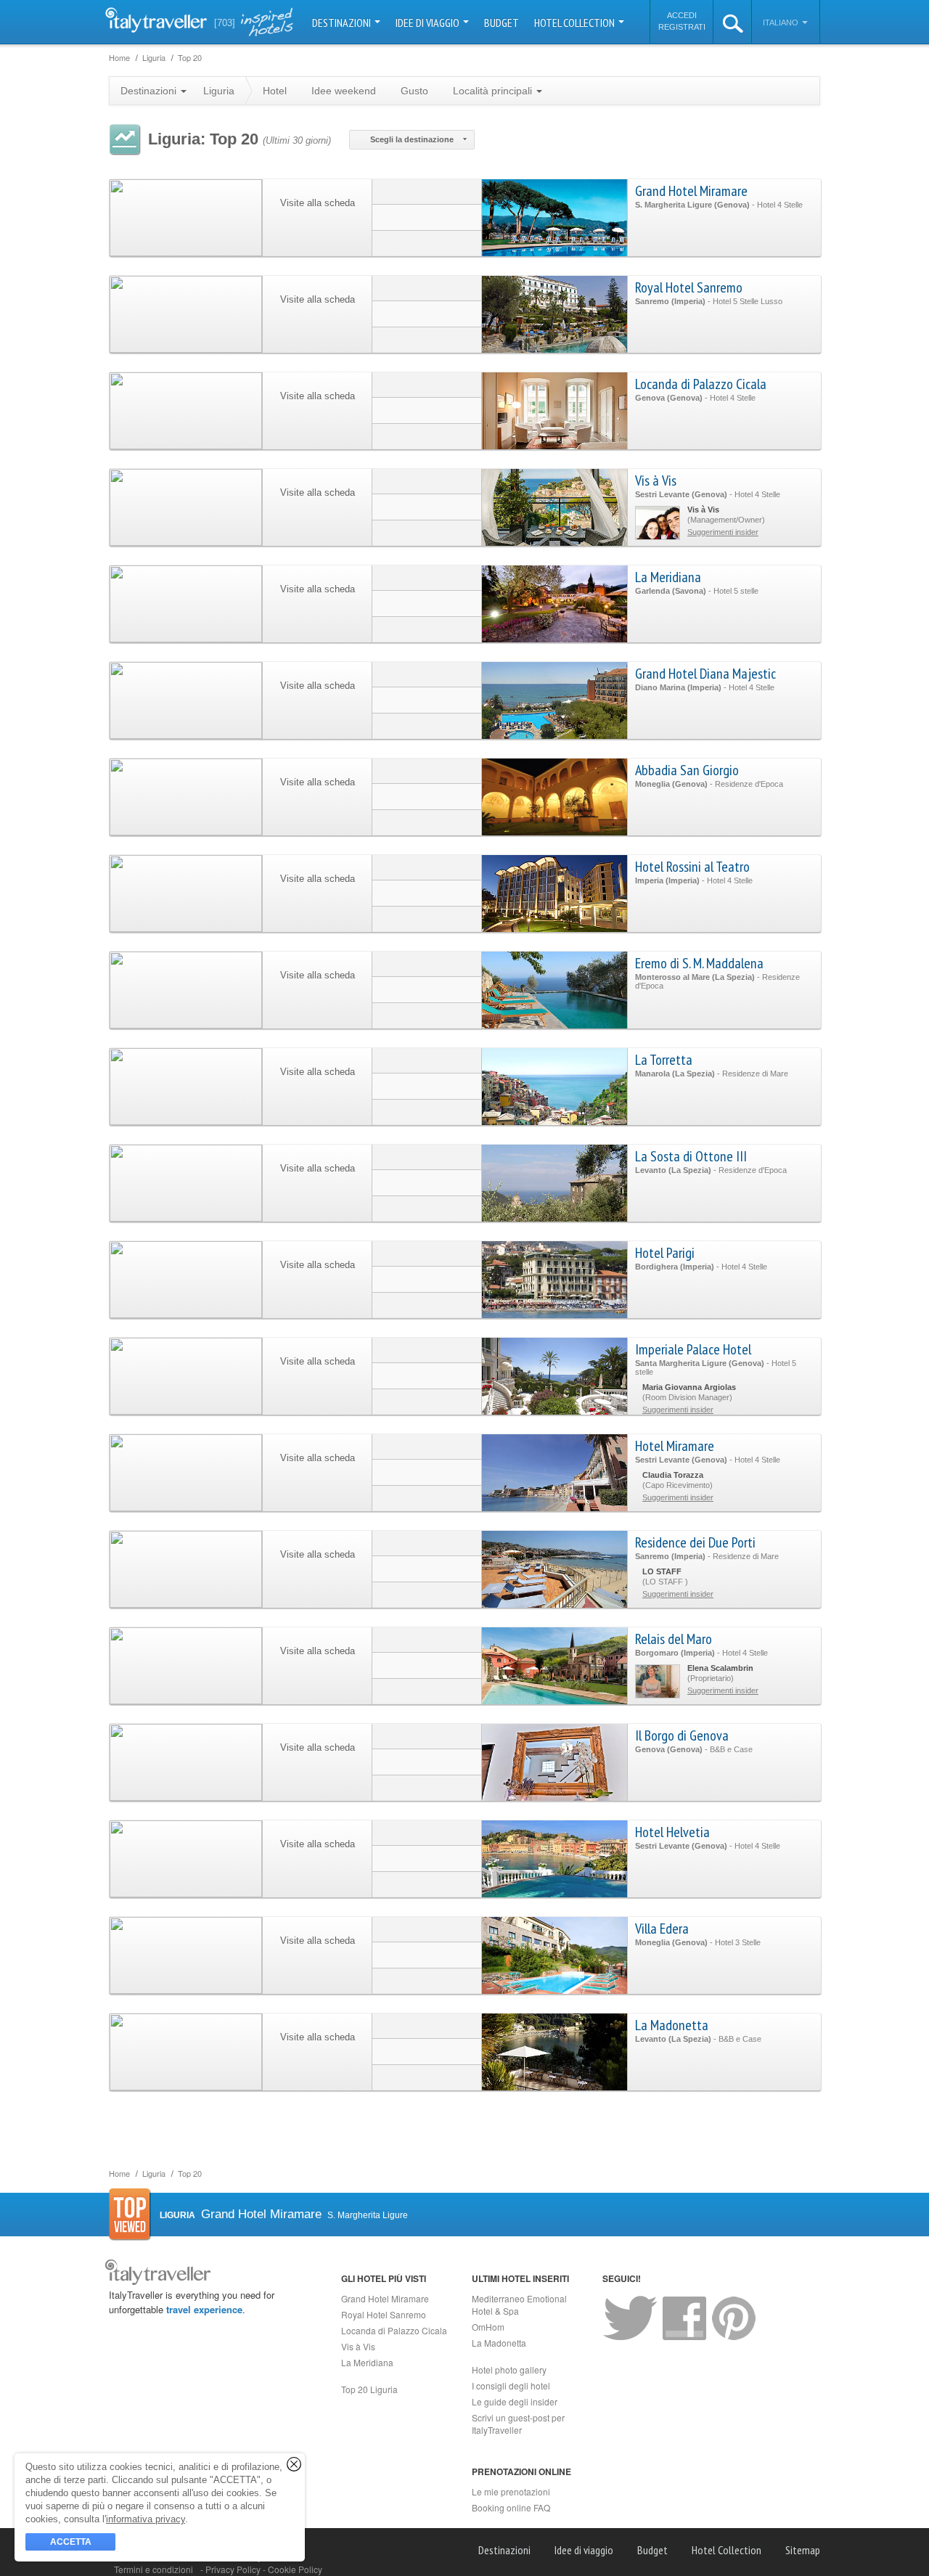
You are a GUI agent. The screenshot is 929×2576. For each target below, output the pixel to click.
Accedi (682, 15)
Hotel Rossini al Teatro (692, 867)
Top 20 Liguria (369, 2389)
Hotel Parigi (665, 1253)
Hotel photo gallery (509, 2369)
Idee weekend (344, 91)
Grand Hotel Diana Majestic (705, 674)
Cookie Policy (295, 2569)
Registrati (682, 27)
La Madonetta (672, 2025)
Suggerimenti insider (723, 532)
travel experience (204, 2309)
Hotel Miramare (675, 1446)
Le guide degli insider (515, 2401)
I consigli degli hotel (511, 2385)
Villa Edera (662, 1929)
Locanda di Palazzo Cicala (701, 384)
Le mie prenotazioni (511, 2491)
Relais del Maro (674, 1639)
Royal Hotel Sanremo (689, 287)
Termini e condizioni (154, 2569)
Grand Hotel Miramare (691, 191)
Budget (502, 23)
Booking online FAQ (511, 2507)
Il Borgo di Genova (682, 1735)
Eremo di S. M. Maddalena (699, 963)
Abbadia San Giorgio (687, 770)
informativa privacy (146, 2519)
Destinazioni (343, 23)
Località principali (494, 91)
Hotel (275, 91)
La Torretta (664, 1060)
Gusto (414, 91)
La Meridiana (668, 577)
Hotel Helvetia (672, 1832)
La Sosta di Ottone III (691, 1156)
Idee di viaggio (429, 23)
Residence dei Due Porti (695, 1542)
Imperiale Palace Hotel (693, 1349)
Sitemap (803, 2550)
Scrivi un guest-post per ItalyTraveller (518, 2424)
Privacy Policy (234, 2569)
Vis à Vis (656, 481)
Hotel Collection (576, 23)
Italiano (782, 23)
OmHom (488, 2327)
